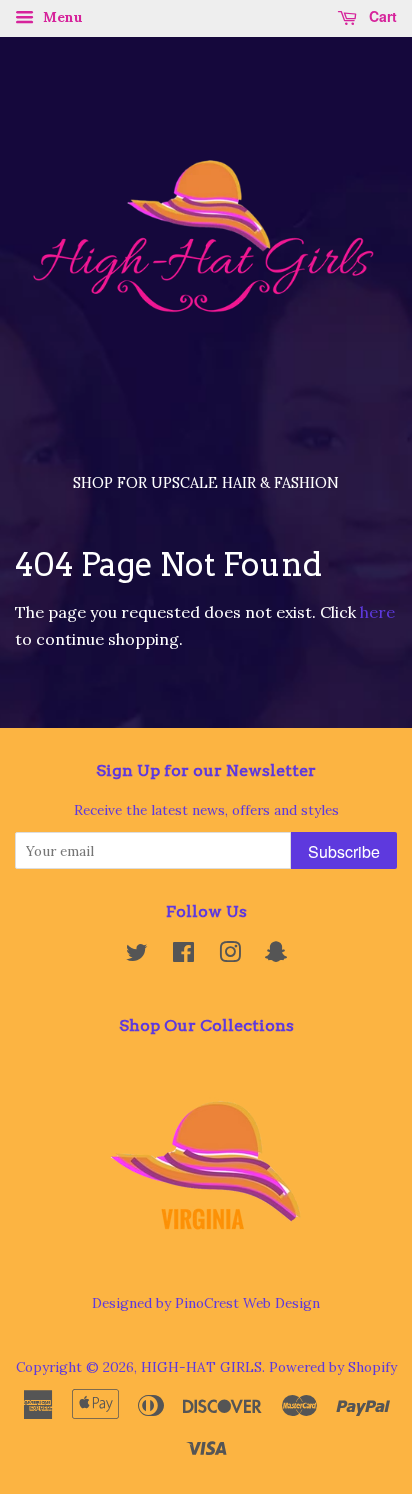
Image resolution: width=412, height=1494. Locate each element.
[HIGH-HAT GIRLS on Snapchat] (276, 956)
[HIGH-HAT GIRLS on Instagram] (230, 956)
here (377, 612)
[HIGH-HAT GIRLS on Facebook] (183, 956)
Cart (381, 16)
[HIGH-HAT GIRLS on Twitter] (137, 956)
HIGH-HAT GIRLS (201, 1367)
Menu (61, 17)
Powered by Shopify (333, 1367)
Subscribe (344, 851)
